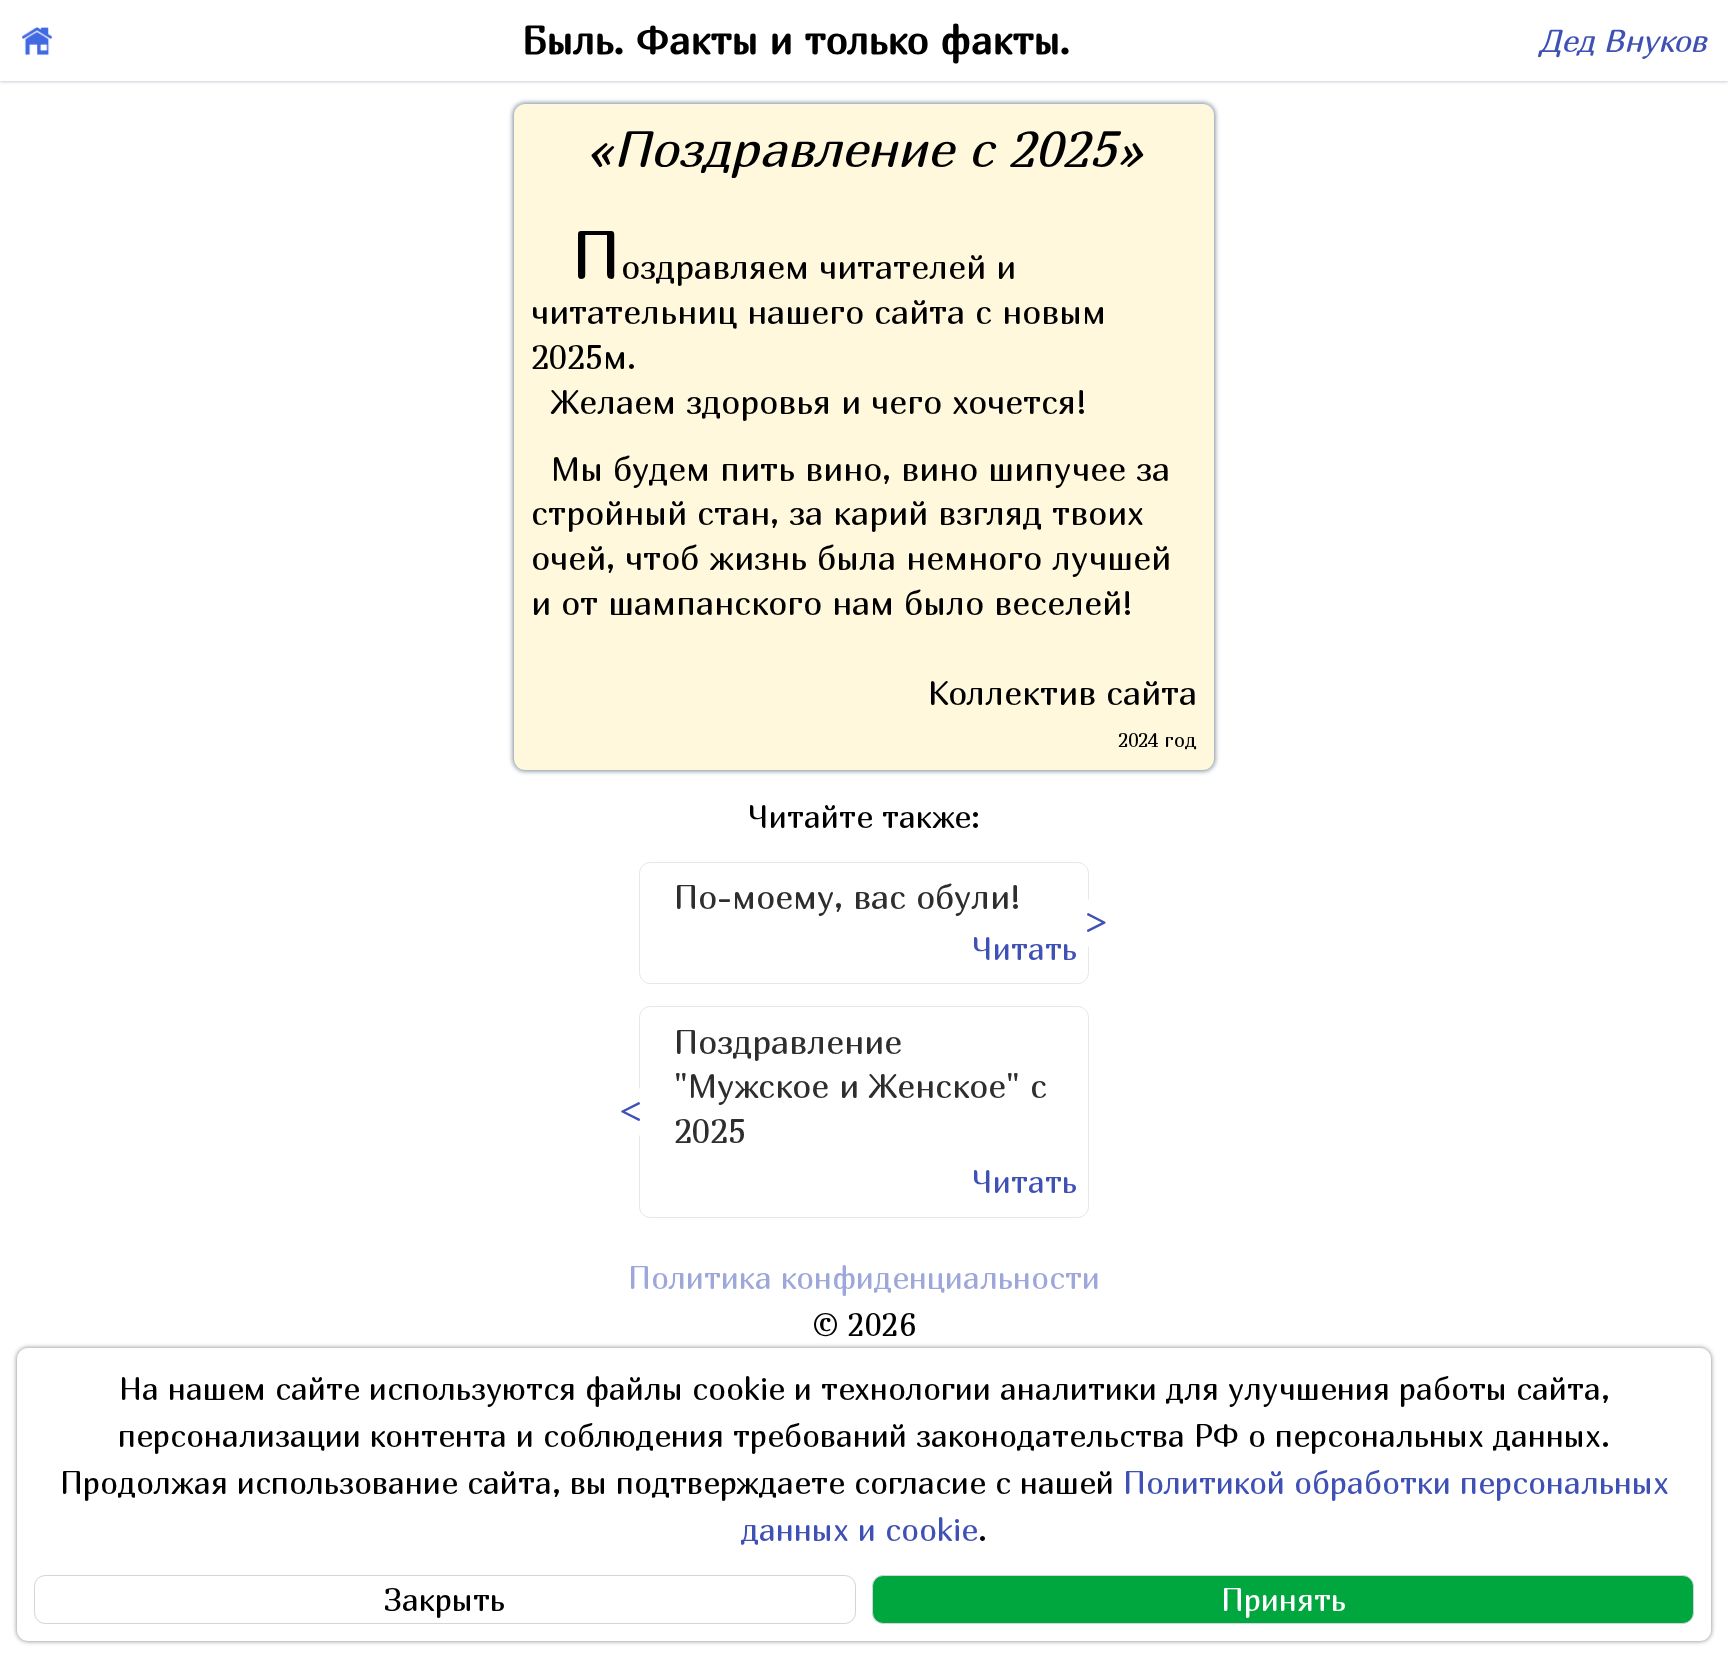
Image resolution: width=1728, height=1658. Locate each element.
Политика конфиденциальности (864, 1277)
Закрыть (444, 1599)
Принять (1283, 1599)
